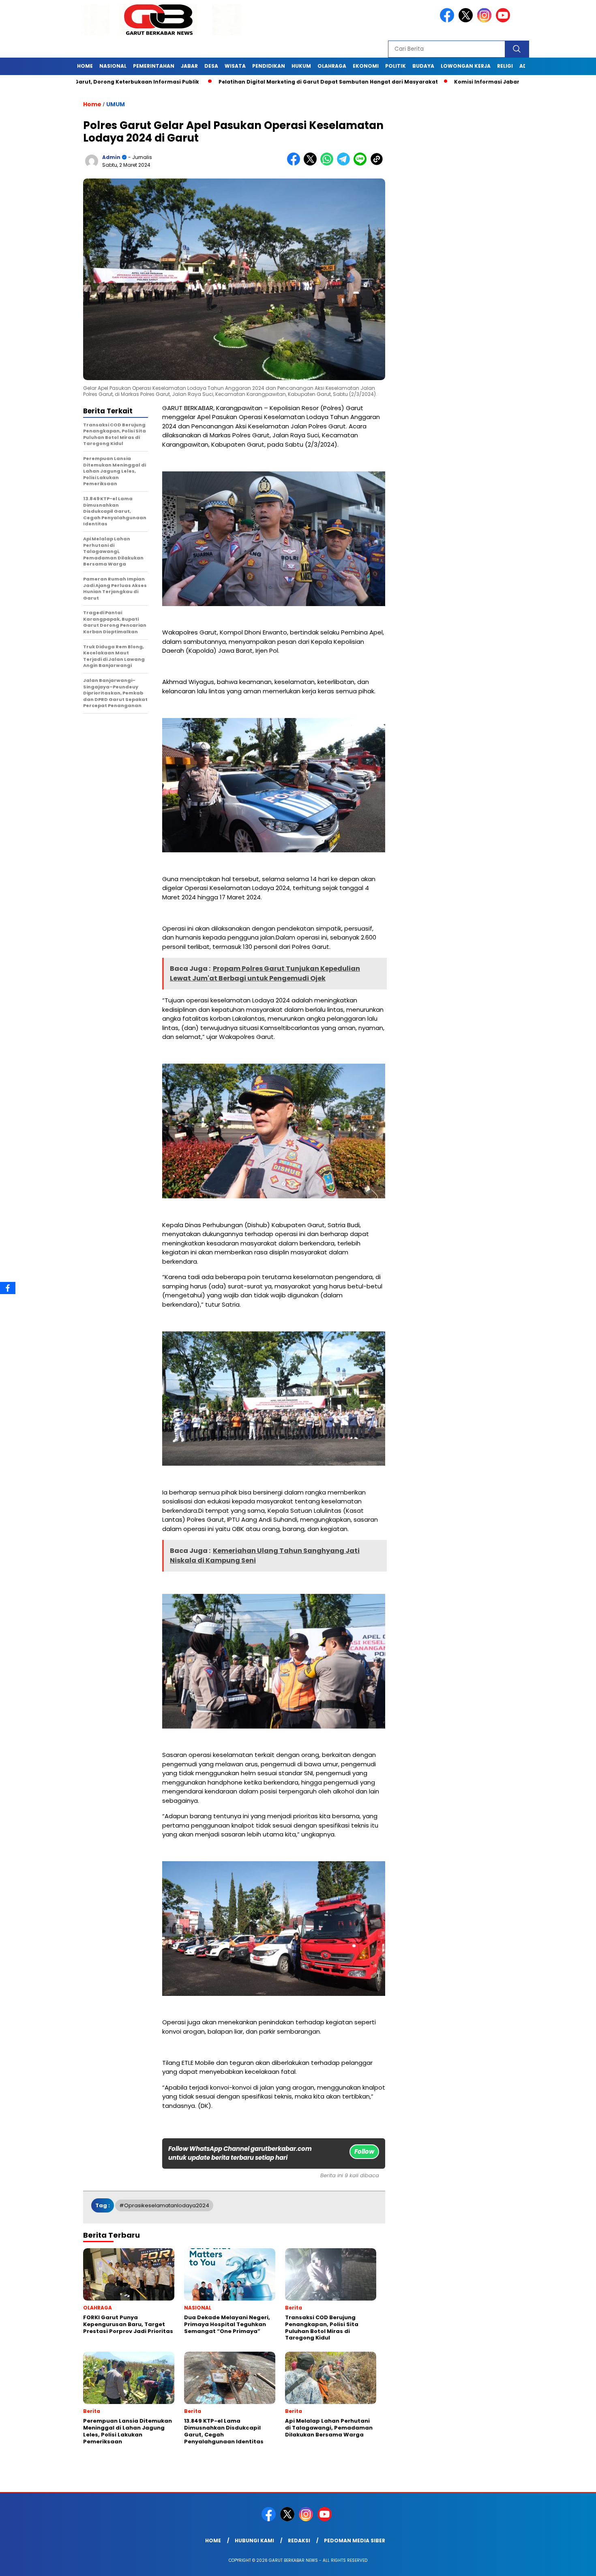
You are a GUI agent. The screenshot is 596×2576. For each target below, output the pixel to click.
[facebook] (448, 20)
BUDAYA (423, 66)
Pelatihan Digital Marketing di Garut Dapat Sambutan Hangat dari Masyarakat (173, 82)
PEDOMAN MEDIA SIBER (355, 2541)
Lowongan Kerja (466, 66)
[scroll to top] (571, 2563)
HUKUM (301, 66)
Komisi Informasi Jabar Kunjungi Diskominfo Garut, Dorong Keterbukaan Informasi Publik (424, 82)
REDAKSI (299, 2541)
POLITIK (396, 66)
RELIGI (505, 66)
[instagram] (486, 20)
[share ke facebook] (295, 164)
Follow (364, 2151)
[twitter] (467, 20)
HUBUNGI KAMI (254, 2541)
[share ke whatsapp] (329, 164)
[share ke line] (362, 164)
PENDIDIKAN (269, 66)
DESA (211, 66)
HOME (85, 66)
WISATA (235, 66)
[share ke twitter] (312, 164)
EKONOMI (366, 66)
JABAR (189, 66)
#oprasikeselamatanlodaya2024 (164, 2205)
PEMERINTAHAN (154, 66)
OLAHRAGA (332, 66)
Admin (111, 157)
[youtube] (504, 20)
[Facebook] (8, 1288)
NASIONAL (113, 66)
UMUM (116, 104)
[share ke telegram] (345, 164)
